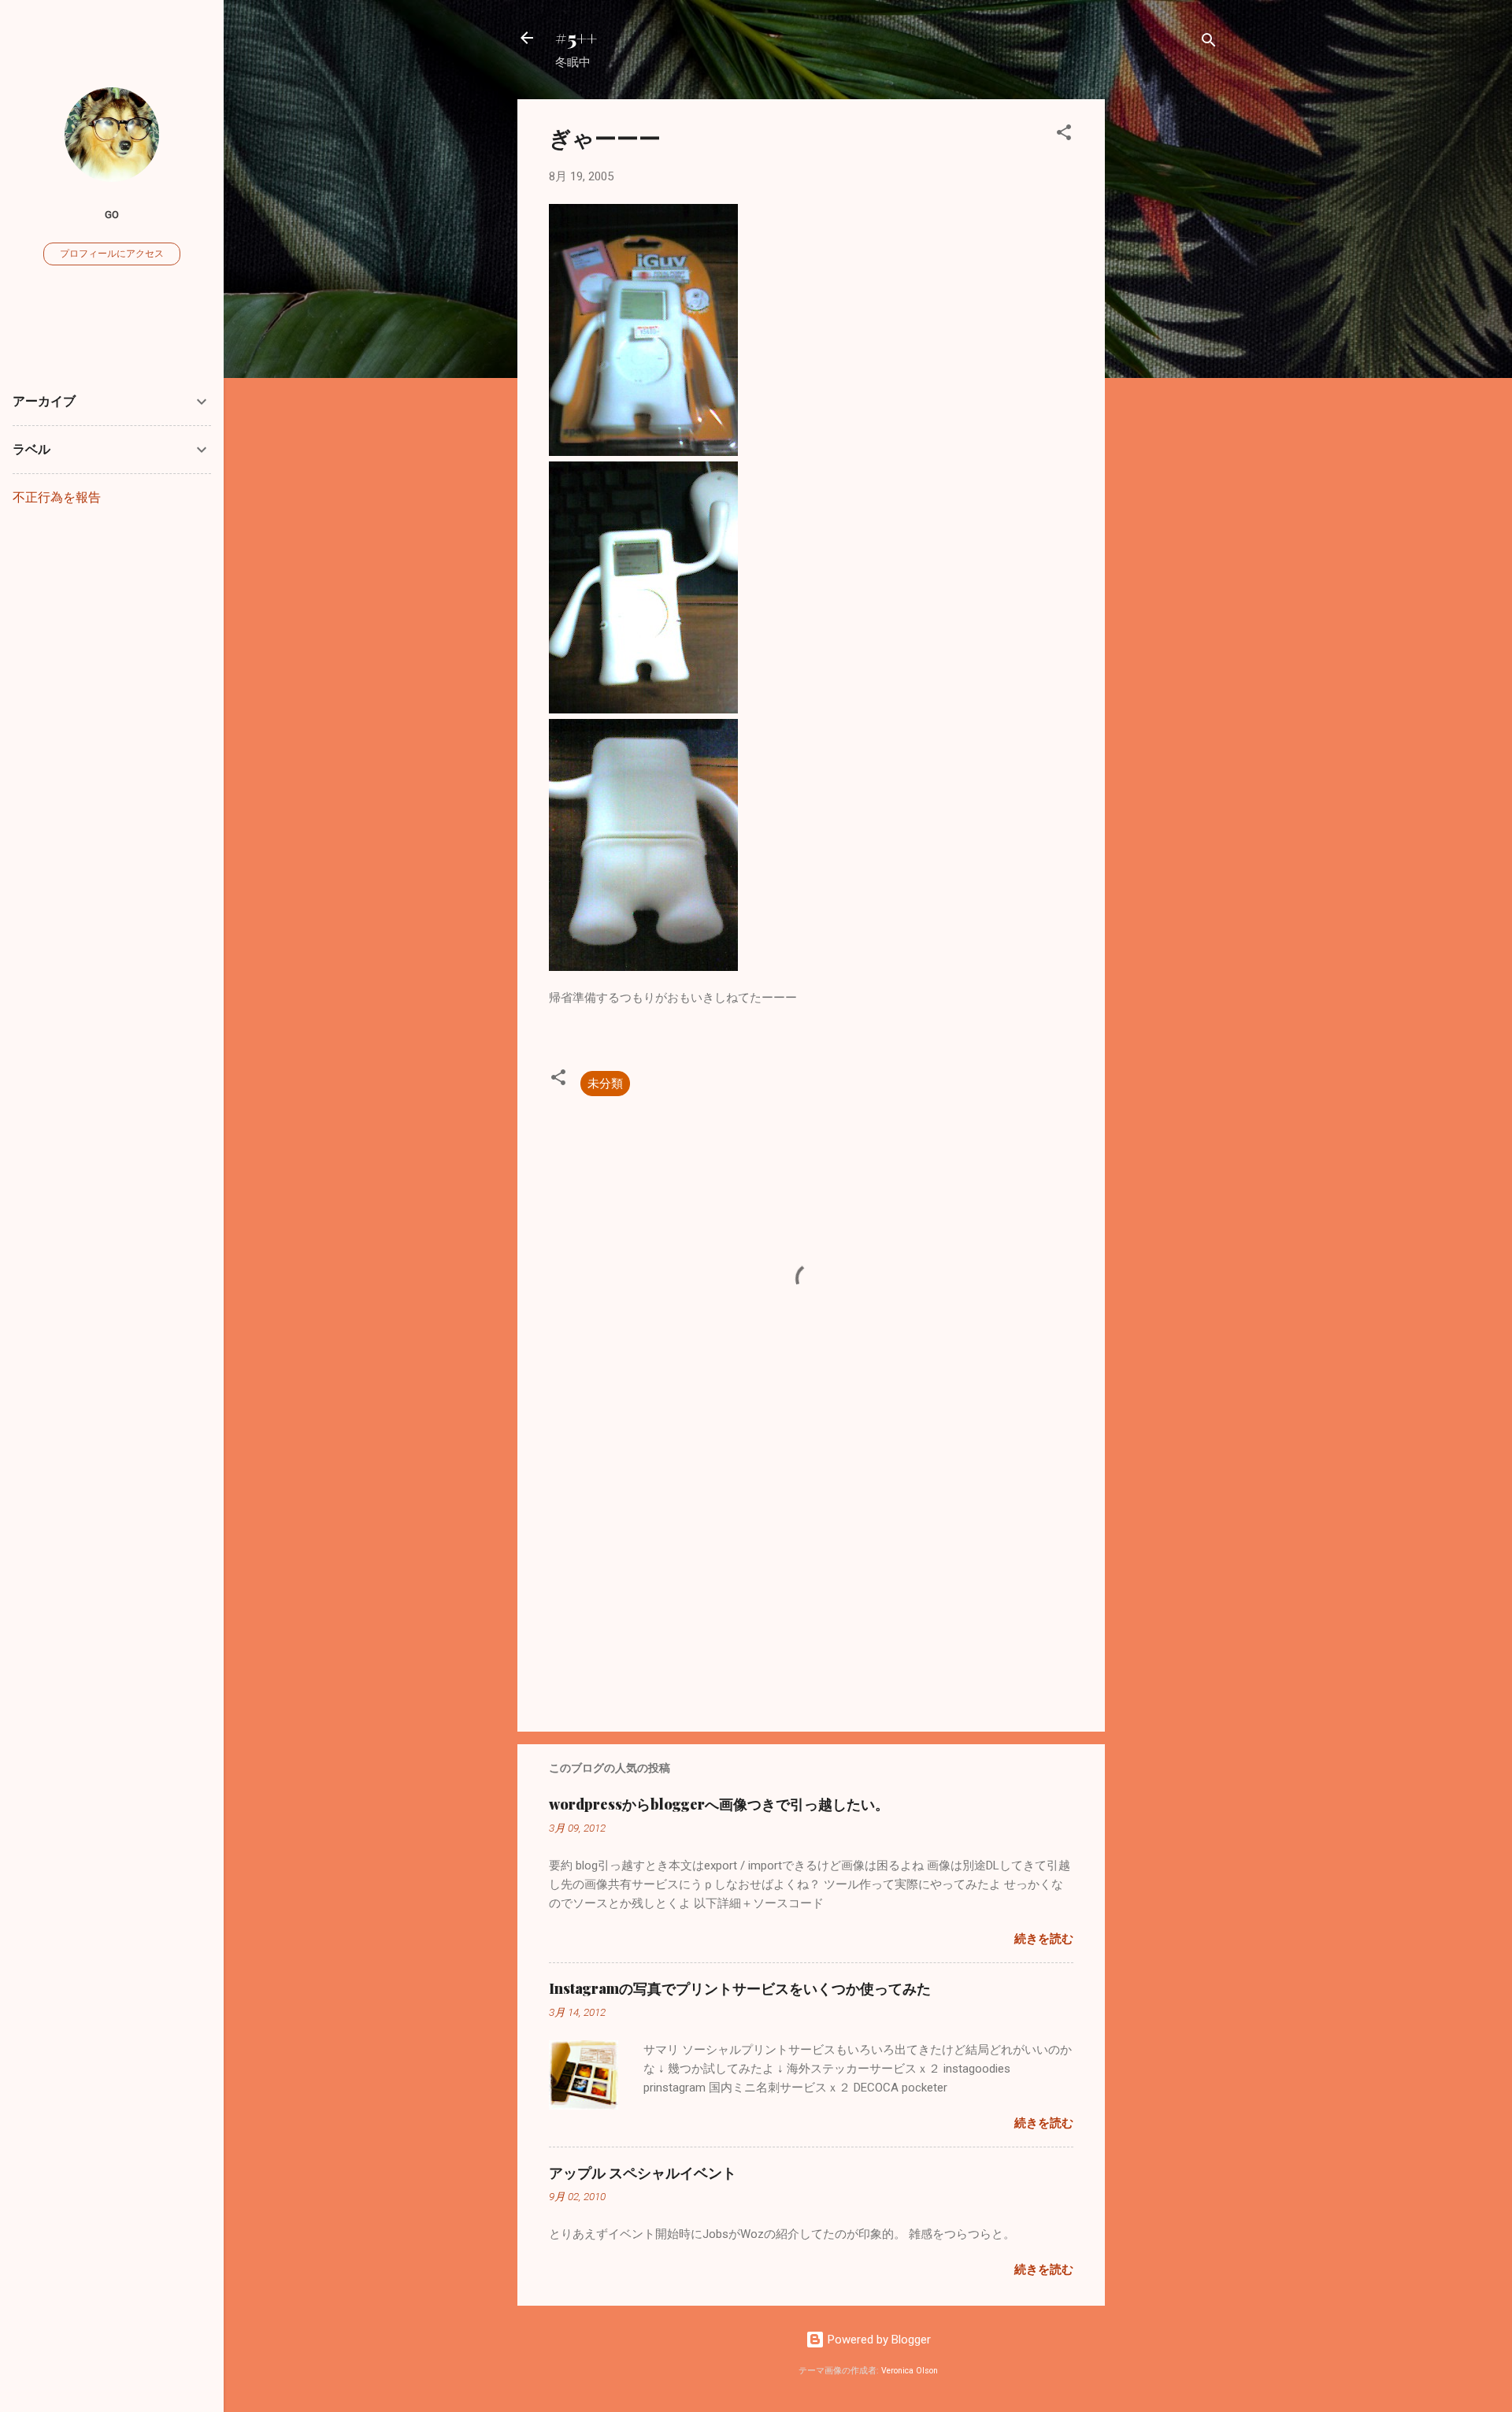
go (112, 214)
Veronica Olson (910, 2371)
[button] (1064, 135)
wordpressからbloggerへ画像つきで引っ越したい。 (719, 1804)
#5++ (576, 38)
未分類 (605, 1084)
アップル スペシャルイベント (643, 2173)
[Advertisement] (1168, 335)
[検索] (1209, 43)
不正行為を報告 (57, 497)
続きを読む (1044, 1939)
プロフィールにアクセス (112, 254)
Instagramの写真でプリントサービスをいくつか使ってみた (740, 1988)
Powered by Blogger (878, 2340)
